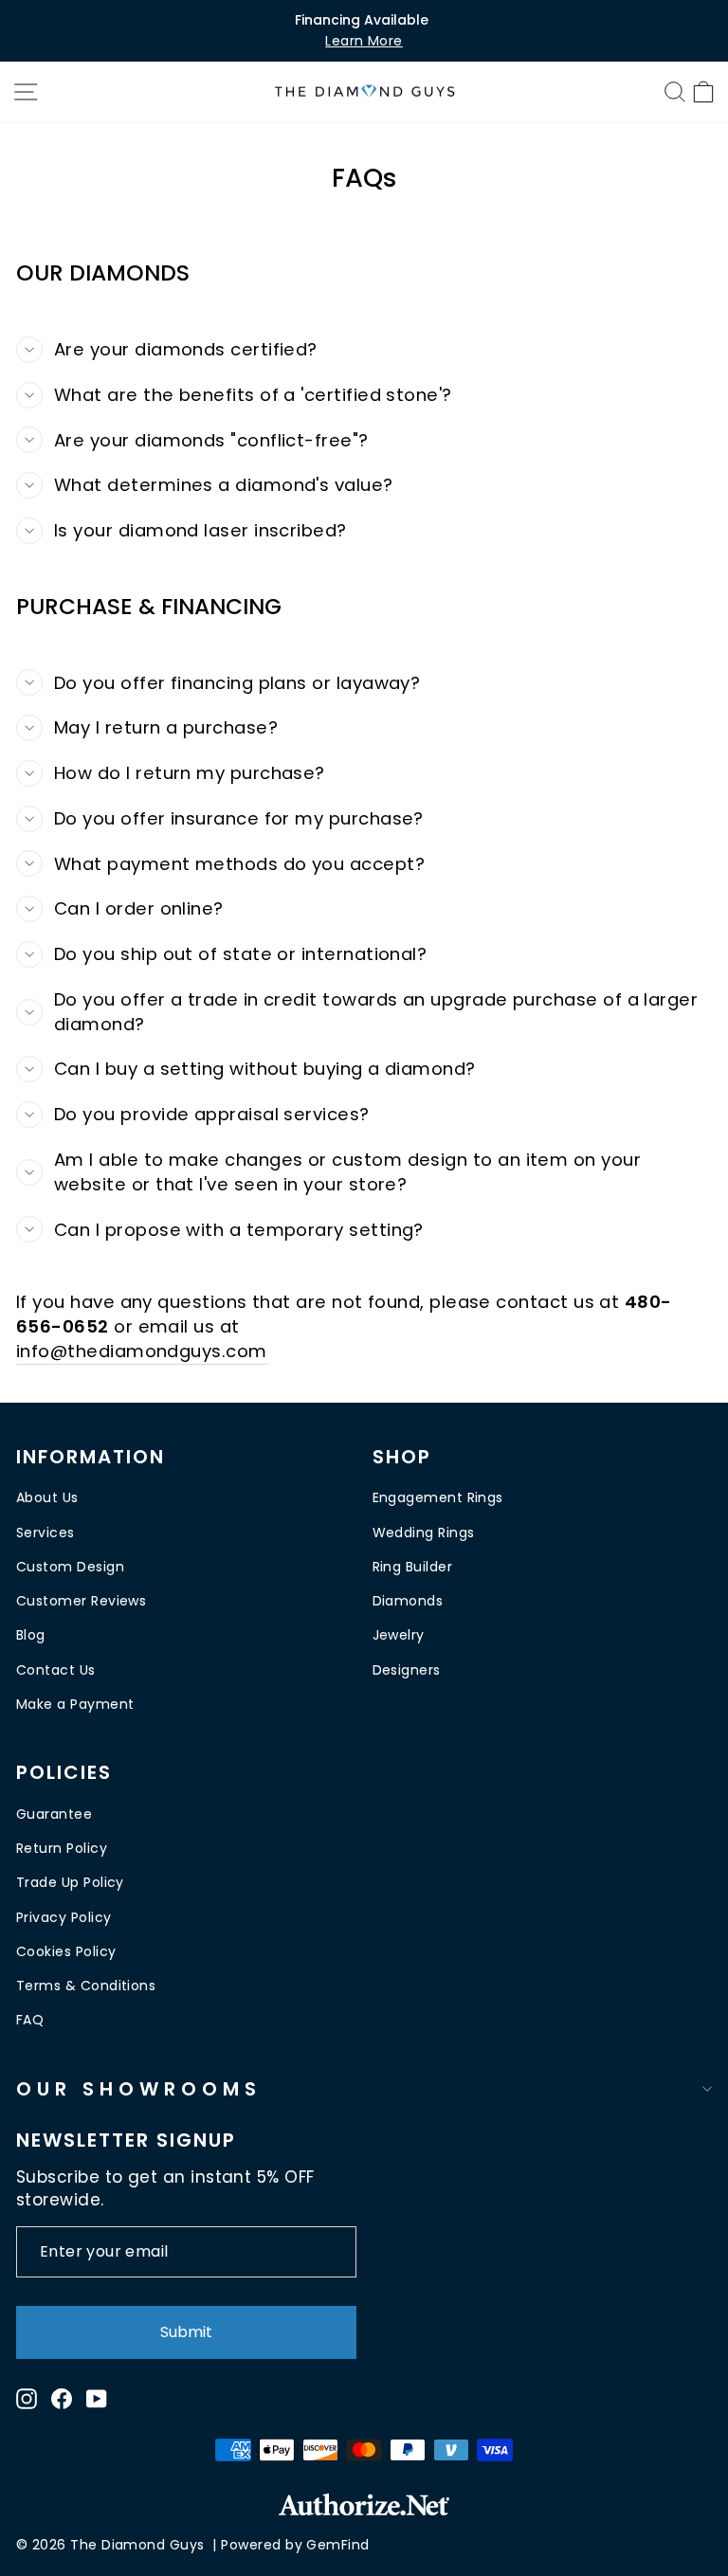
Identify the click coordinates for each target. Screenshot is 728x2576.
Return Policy (62, 1848)
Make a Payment (75, 1704)
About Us (47, 1497)
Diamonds (408, 1601)
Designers (407, 1670)
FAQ (30, 2020)
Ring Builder (413, 1567)
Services (45, 1533)
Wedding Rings (424, 1533)
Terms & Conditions (86, 1986)
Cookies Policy (66, 1951)
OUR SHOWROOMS (139, 2089)
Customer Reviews (81, 1601)
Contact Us (56, 1670)
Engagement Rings (438, 1497)
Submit (186, 2332)
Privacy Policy (64, 1917)
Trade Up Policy (70, 1882)
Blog (31, 1635)
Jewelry (399, 1635)
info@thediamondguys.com (142, 1351)
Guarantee (54, 1814)
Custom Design (70, 1567)
